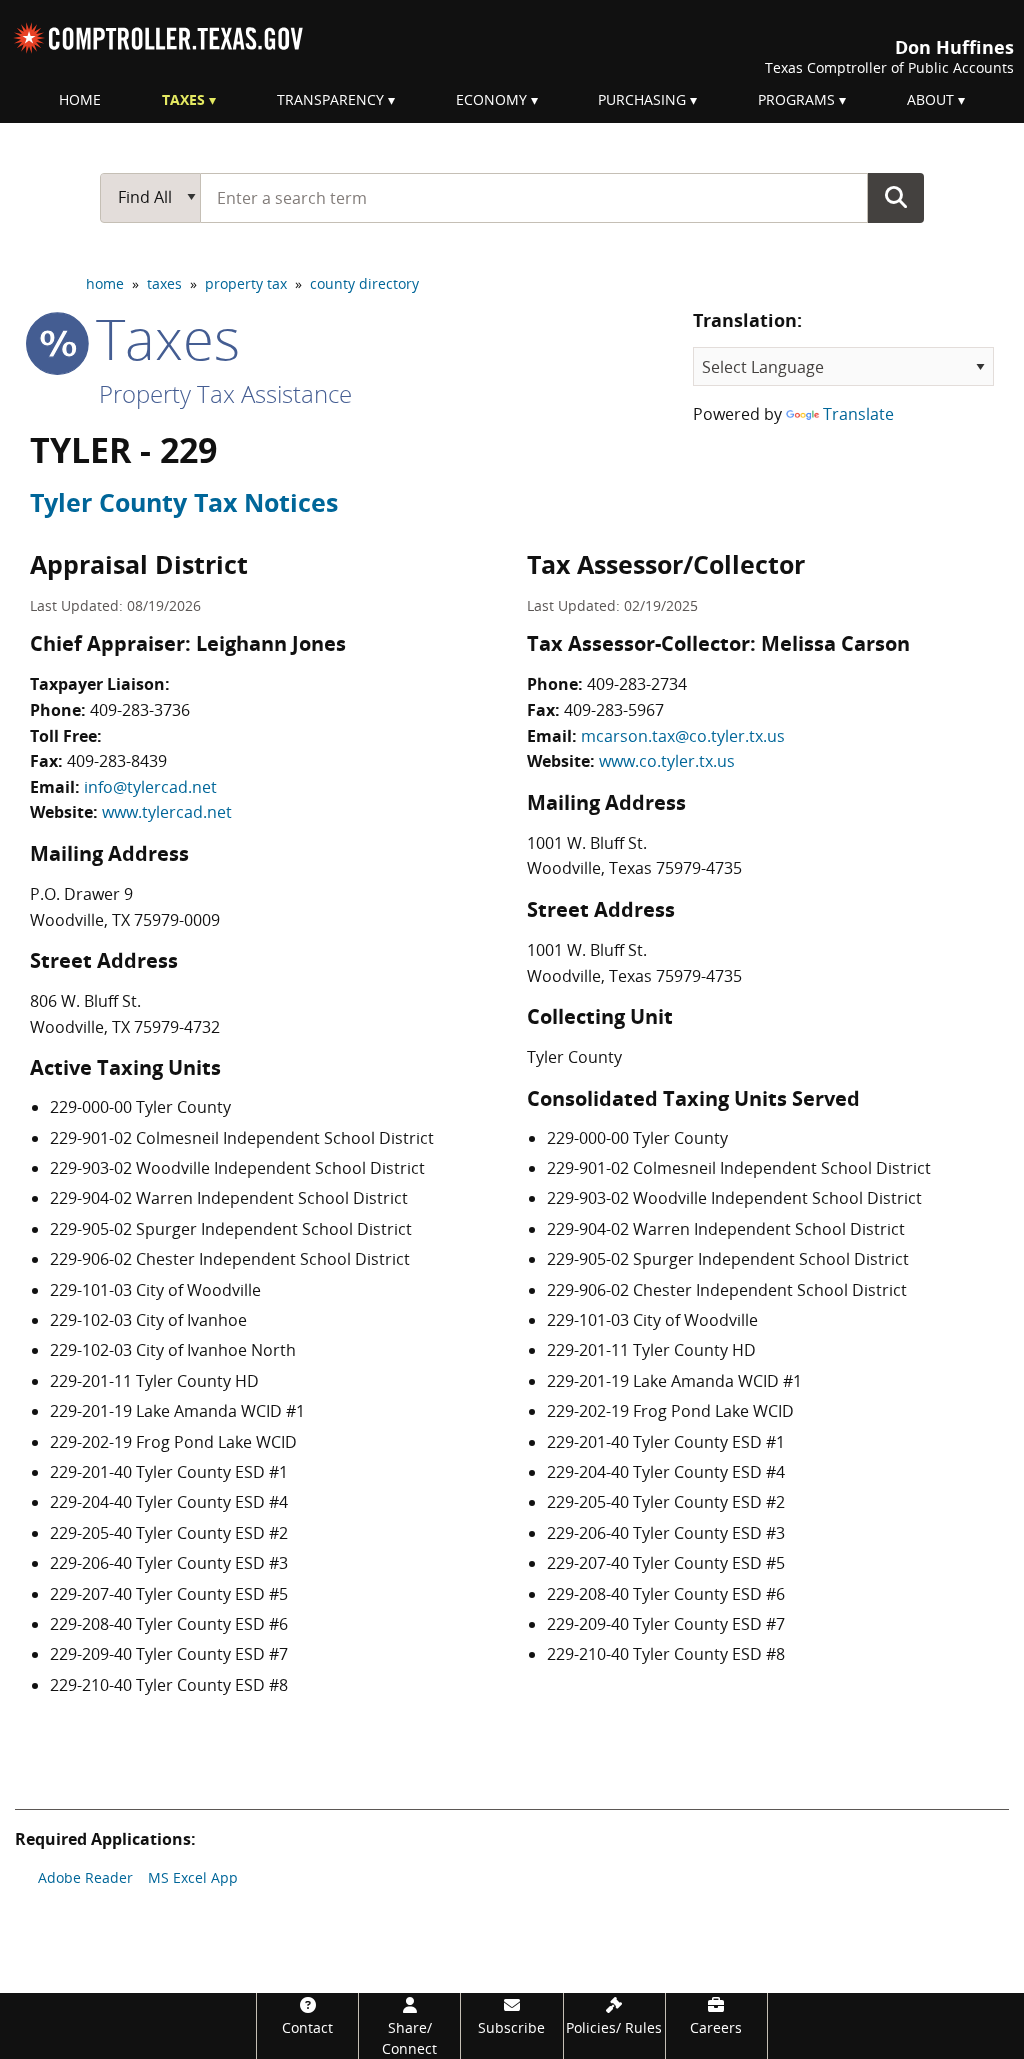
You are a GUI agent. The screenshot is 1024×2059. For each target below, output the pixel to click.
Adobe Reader (85, 1877)
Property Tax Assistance (225, 393)
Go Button (896, 197)
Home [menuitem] (80, 99)
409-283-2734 (637, 684)
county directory (364, 283)
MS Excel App (193, 1877)
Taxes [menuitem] (183, 99)
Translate (858, 414)
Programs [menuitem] (796, 99)
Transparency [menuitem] (330, 99)
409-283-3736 (140, 710)
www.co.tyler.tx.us (667, 761)
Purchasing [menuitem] (642, 99)
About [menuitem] (930, 99)
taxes (164, 283)
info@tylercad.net (150, 787)
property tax (246, 283)
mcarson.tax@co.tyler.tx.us (683, 736)
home (105, 283)
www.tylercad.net (167, 812)
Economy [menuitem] (491, 99)
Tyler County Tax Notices (184, 502)
